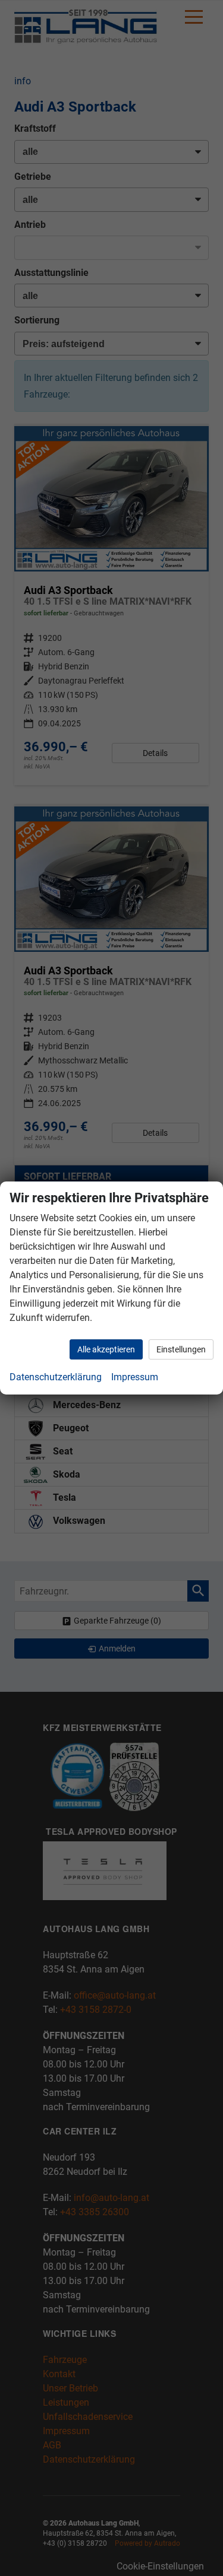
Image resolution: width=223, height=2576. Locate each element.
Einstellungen (181, 1349)
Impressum (135, 1377)
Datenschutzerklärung (56, 1377)
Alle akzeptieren (106, 1349)
